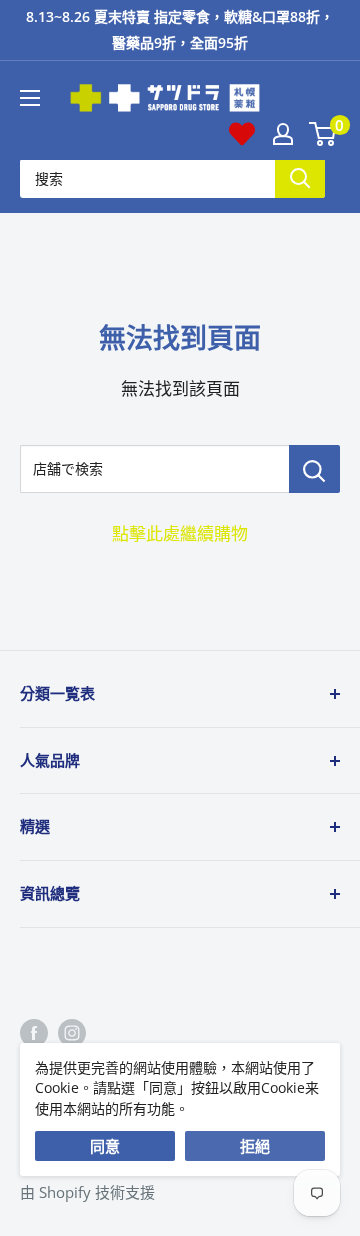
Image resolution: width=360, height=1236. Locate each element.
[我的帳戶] (283, 134)
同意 (105, 1146)
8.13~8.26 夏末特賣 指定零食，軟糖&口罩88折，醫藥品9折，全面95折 (180, 29)
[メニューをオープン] (30, 98)
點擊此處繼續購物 (180, 533)
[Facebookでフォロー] (34, 1032)
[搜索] (300, 178)
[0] (323, 134)
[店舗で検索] (314, 469)
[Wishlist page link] (242, 134)
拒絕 (255, 1146)
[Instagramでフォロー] (72, 1032)
